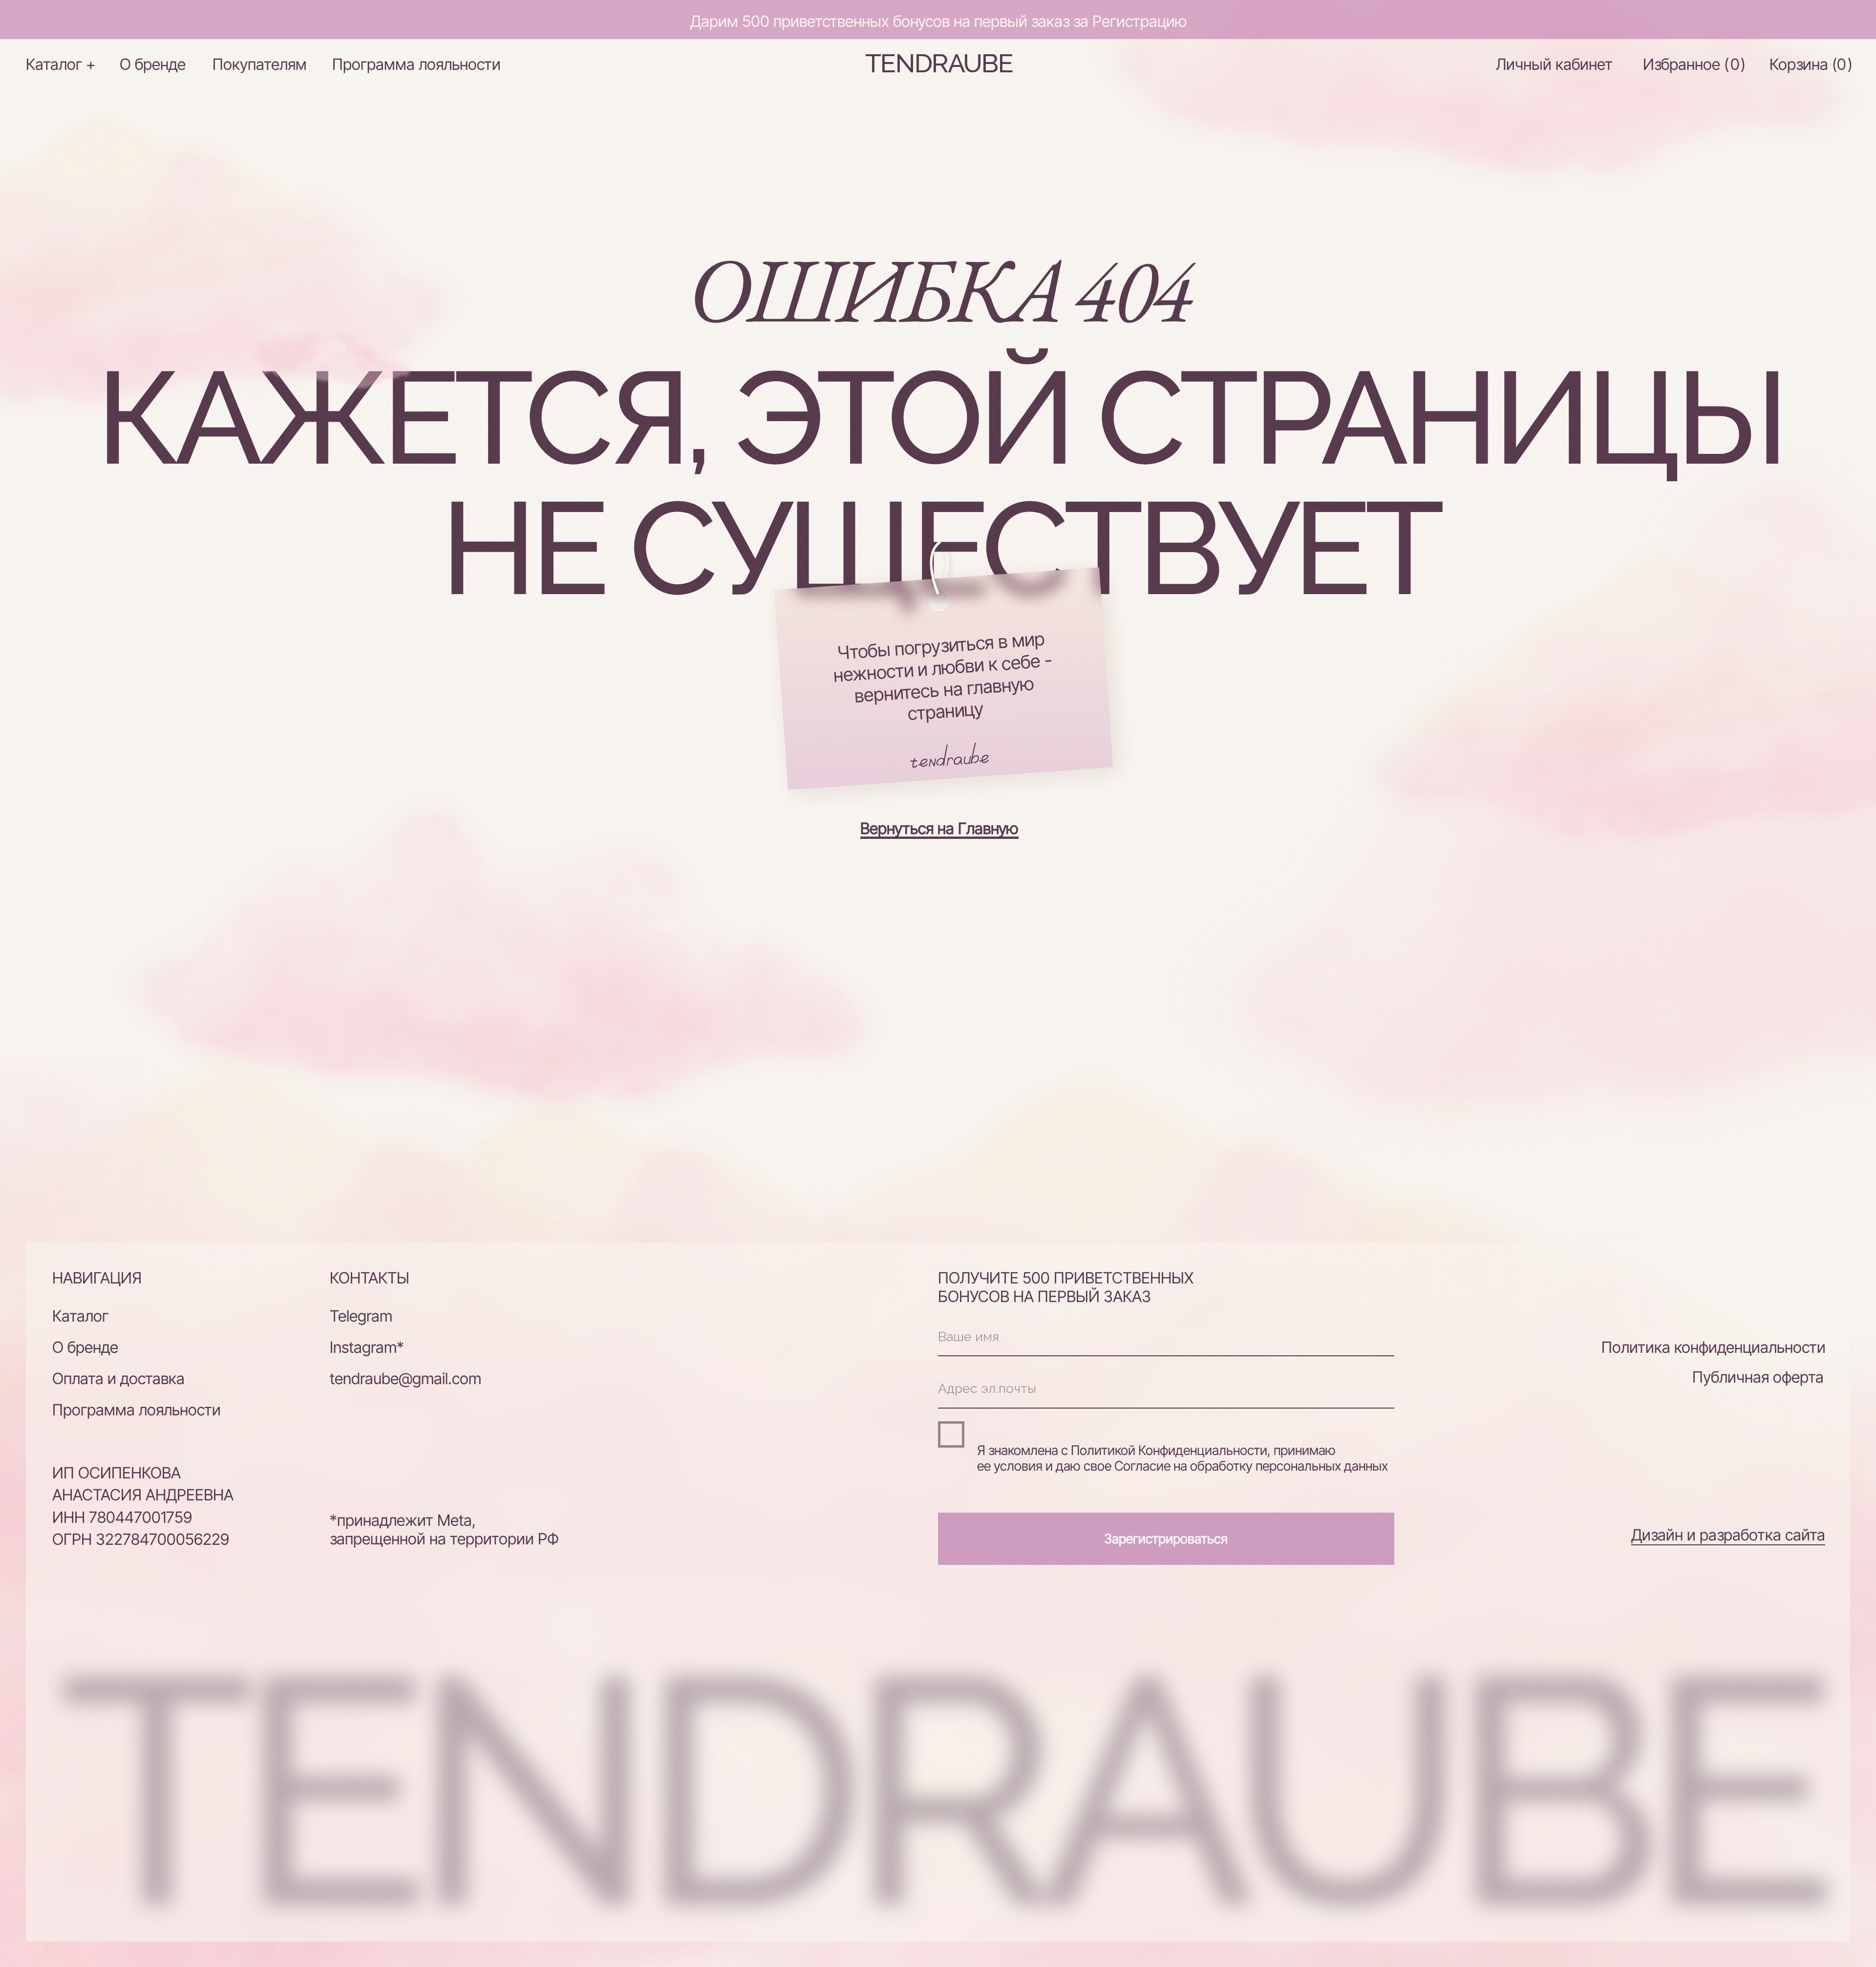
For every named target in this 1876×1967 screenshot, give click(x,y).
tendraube (939, 63)
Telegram (361, 1316)
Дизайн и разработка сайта (1728, 1535)
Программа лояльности (416, 64)
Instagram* (367, 1347)
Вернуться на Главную (939, 828)
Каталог (80, 1316)
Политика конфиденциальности (1714, 1347)
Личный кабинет (1554, 64)
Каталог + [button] (61, 64)
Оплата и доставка (118, 1379)
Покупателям (260, 64)
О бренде (153, 64)
